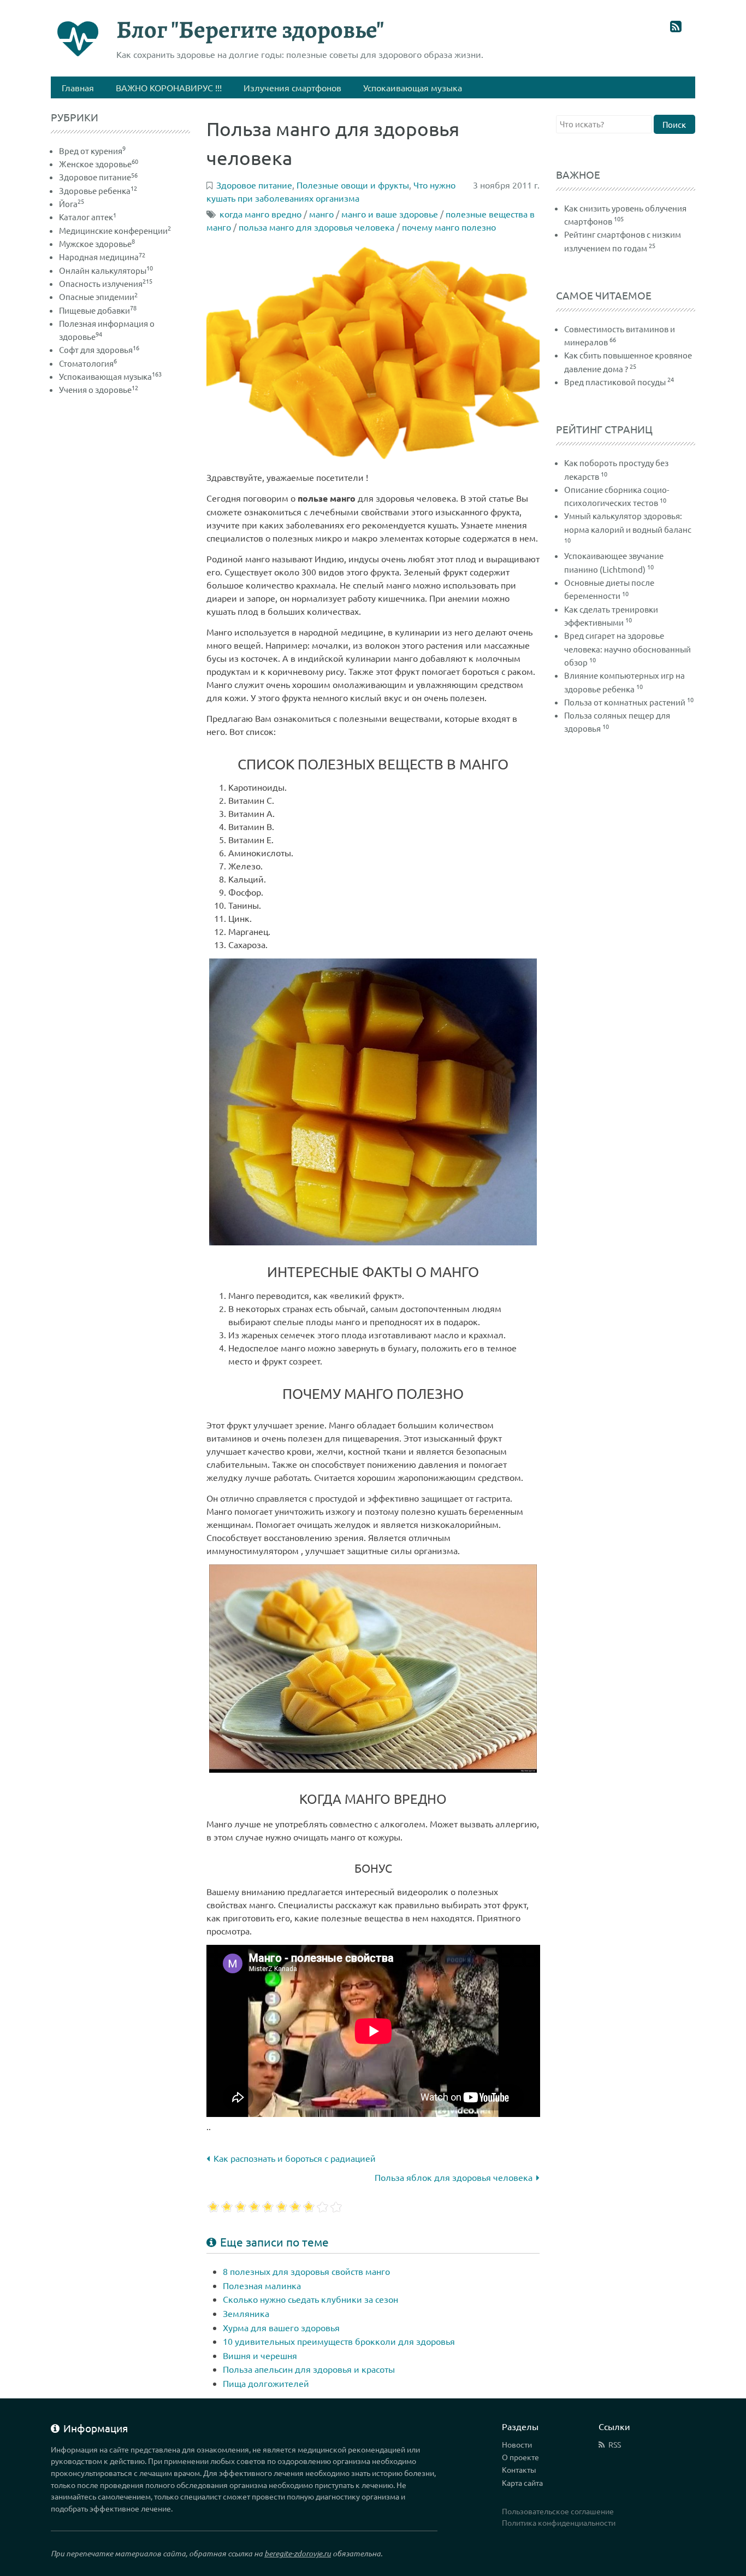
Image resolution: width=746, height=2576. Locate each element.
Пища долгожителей (266, 2383)
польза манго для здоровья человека (316, 227)
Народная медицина (102, 257)
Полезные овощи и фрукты (353, 185)
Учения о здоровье (99, 389)
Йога (72, 204)
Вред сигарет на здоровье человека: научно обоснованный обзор (627, 649)
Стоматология (88, 363)
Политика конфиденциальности (559, 2522)
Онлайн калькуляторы (106, 270)
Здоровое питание (98, 177)
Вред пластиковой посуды (615, 382)
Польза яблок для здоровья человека (454, 2177)
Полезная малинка (262, 2285)
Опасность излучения (106, 283)
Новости (517, 2444)
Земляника (246, 2313)
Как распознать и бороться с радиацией (295, 2158)
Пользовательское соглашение (558, 2511)
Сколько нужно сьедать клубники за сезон (310, 2299)
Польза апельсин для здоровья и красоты (309, 2369)
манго (321, 214)
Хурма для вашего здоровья (281, 2327)
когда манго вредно (260, 214)
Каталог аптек (88, 217)
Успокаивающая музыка (110, 376)
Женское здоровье (99, 164)
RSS (615, 2444)
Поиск (674, 124)
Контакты (519, 2469)
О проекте (520, 2457)
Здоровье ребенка (98, 190)
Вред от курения (92, 151)
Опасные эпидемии (98, 296)
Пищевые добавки (98, 310)
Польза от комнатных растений (625, 702)
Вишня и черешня (260, 2355)
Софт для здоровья (99, 349)
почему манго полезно (449, 227)
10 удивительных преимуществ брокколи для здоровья (339, 2341)
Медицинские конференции (115, 230)
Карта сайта (522, 2483)
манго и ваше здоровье (390, 214)
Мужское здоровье (97, 243)
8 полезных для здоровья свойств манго (306, 2271)
